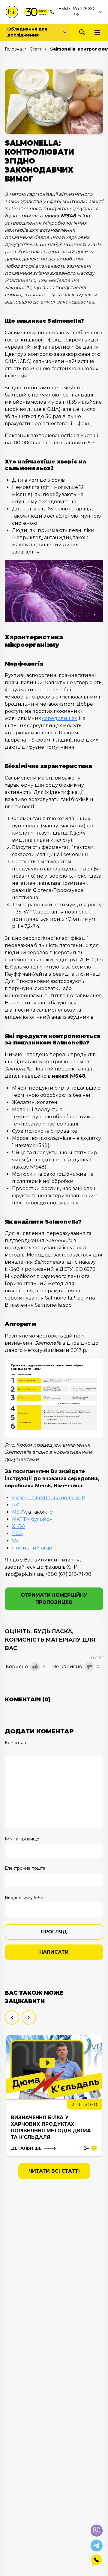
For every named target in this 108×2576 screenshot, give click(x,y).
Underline (24, 1752)
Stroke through (32, 1752)
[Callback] (97, 2560)
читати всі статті (54, 2171)
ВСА (17, 1533)
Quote (46, 1752)
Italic (16, 1752)
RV (15, 1505)
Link (62, 1752)
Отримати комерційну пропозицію (54, 1599)
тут (51, 1512)
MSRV (19, 1512)
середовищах (59, 718)
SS (15, 1541)
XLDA (19, 1526)
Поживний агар (32, 1548)
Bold (9, 1752)
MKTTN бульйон (32, 1519)
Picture (70, 1752)
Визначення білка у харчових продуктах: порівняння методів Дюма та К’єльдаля (51, 2127)
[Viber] (97, 2531)
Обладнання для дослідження (27, 32)
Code (54, 1752)
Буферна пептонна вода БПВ (49, 1498)
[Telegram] (97, 2546)
